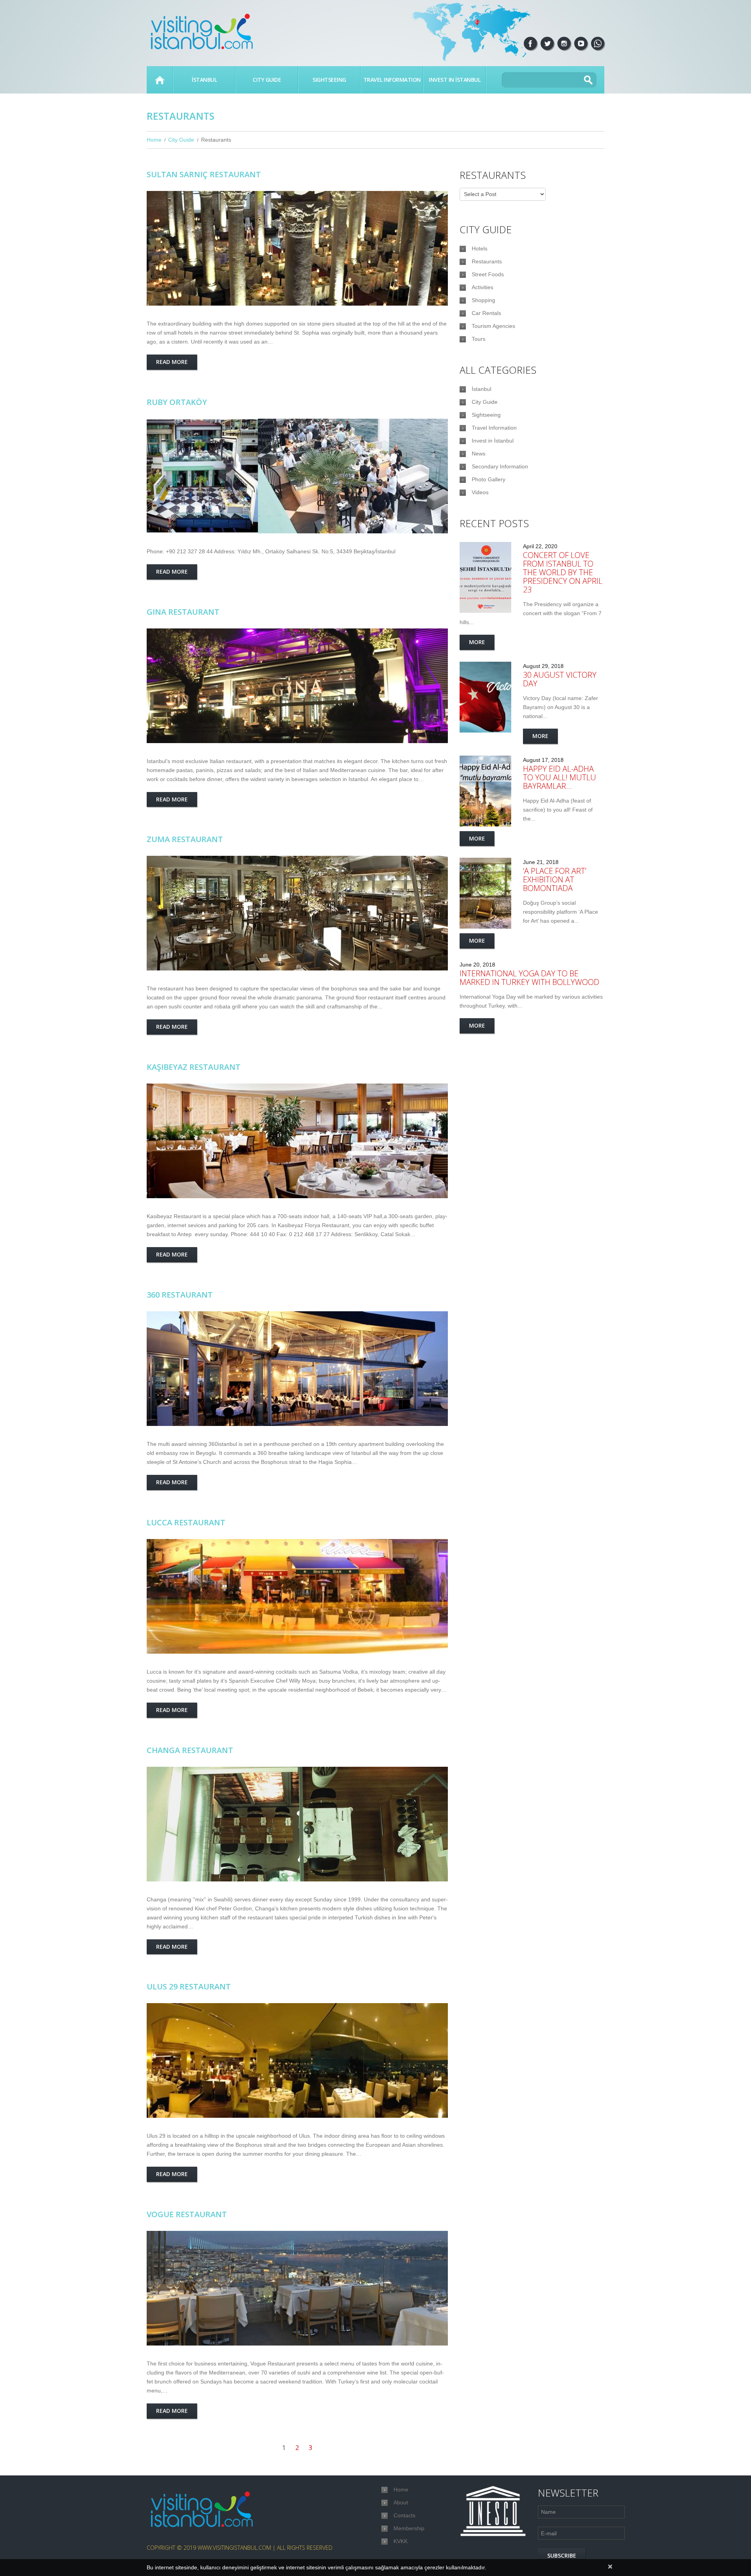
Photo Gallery (489, 479)
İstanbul (204, 80)
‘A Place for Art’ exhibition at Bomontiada (555, 879)
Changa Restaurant (190, 1750)
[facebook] (530, 43)
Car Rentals (486, 313)
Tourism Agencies (493, 326)
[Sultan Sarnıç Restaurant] (297, 248)
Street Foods (488, 274)
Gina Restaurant (183, 612)
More (477, 642)
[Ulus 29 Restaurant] (297, 2060)
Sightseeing (329, 80)
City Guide (267, 80)
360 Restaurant (180, 1295)
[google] (598, 43)
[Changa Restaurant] (297, 1824)
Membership (409, 2528)
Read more (172, 362)
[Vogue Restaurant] (297, 2288)
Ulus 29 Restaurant (189, 1986)
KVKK (401, 2541)
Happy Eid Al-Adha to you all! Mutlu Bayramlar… (560, 777)
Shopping (483, 300)
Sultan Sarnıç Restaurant (204, 174)
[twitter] (547, 43)
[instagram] (564, 43)
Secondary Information (500, 466)
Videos (480, 492)
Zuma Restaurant (185, 839)
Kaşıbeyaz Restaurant (194, 1067)
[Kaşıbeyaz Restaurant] (297, 1141)
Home (160, 80)
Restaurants (487, 261)
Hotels (480, 248)
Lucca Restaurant (186, 1522)
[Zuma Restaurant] (297, 913)
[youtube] (581, 43)
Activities (482, 287)
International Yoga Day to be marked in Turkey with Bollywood (529, 978)
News (479, 454)
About (401, 2502)
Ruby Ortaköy (177, 402)
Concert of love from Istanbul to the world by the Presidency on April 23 (563, 572)
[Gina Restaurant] (297, 686)
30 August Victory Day (560, 679)
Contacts (404, 2515)
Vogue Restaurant (187, 2214)
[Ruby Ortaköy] (297, 476)
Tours (479, 339)
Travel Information (392, 80)
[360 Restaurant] (297, 1369)
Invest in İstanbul (455, 80)
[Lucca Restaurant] (297, 1596)
